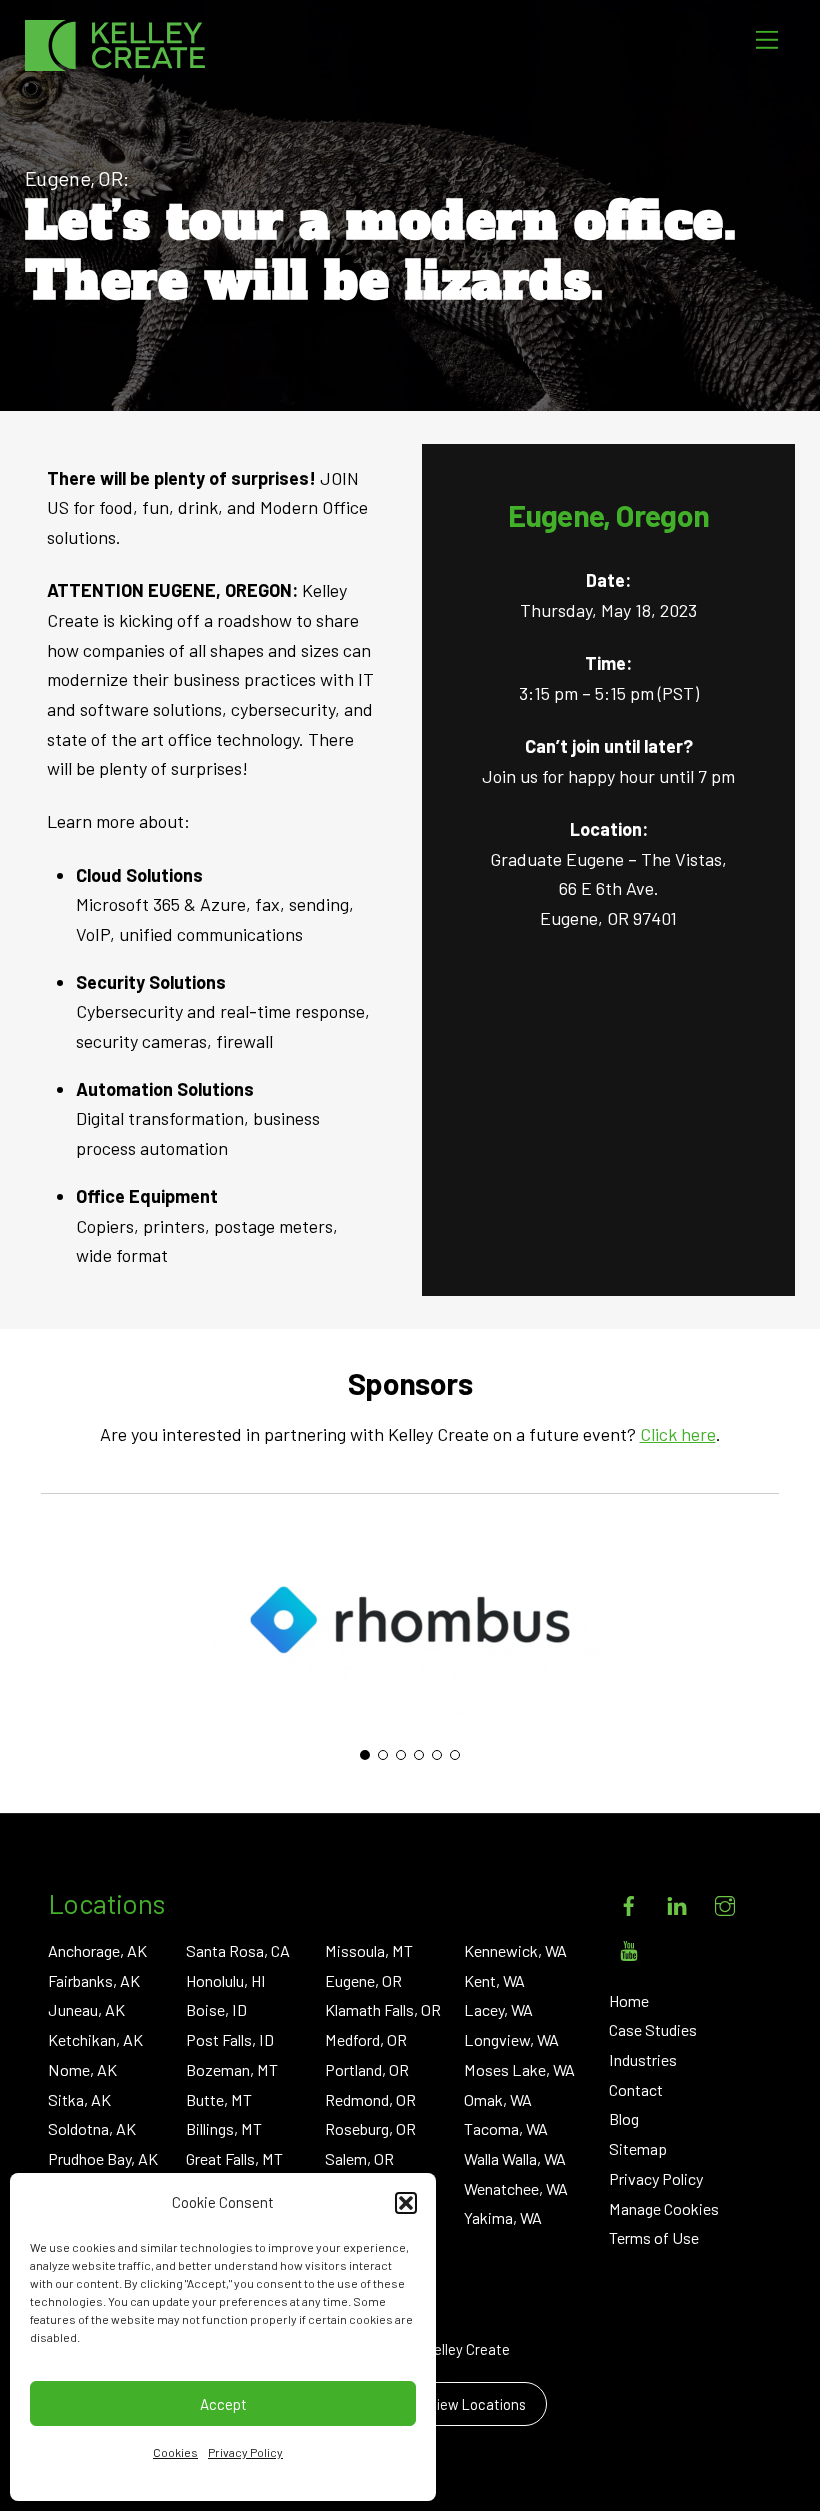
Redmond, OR (370, 2099)
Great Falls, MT (234, 2158)
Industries (643, 2059)
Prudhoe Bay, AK (103, 2158)
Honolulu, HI (226, 1980)
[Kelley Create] (115, 45)
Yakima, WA (503, 2217)
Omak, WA (498, 2099)
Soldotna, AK (92, 2128)
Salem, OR (359, 2158)
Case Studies (653, 2029)
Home (629, 2000)
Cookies (175, 2452)
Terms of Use (654, 2237)
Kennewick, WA (515, 1950)
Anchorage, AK (97, 1950)
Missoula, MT (369, 1950)
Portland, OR (367, 2069)
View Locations (477, 2404)
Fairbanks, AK (94, 1980)
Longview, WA (511, 2039)
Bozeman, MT (232, 2069)
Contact (636, 2089)
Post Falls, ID (230, 2039)
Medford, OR (366, 2039)
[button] (406, 2203)
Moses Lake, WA (519, 2069)
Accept (223, 2404)
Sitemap (638, 2148)
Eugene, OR (363, 1980)
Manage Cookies (664, 2208)
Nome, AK (82, 2069)
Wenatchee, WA (516, 2188)
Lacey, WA (498, 2009)
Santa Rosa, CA (238, 1950)
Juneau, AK (86, 2009)
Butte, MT (219, 2099)
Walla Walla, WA (515, 2158)
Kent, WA (494, 1980)
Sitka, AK (79, 2099)
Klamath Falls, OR (383, 2009)
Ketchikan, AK (95, 2039)
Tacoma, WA (506, 2128)
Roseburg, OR (370, 2128)
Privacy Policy (245, 2452)
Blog (624, 2118)
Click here (678, 1434)
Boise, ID (216, 2009)
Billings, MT (224, 2128)
